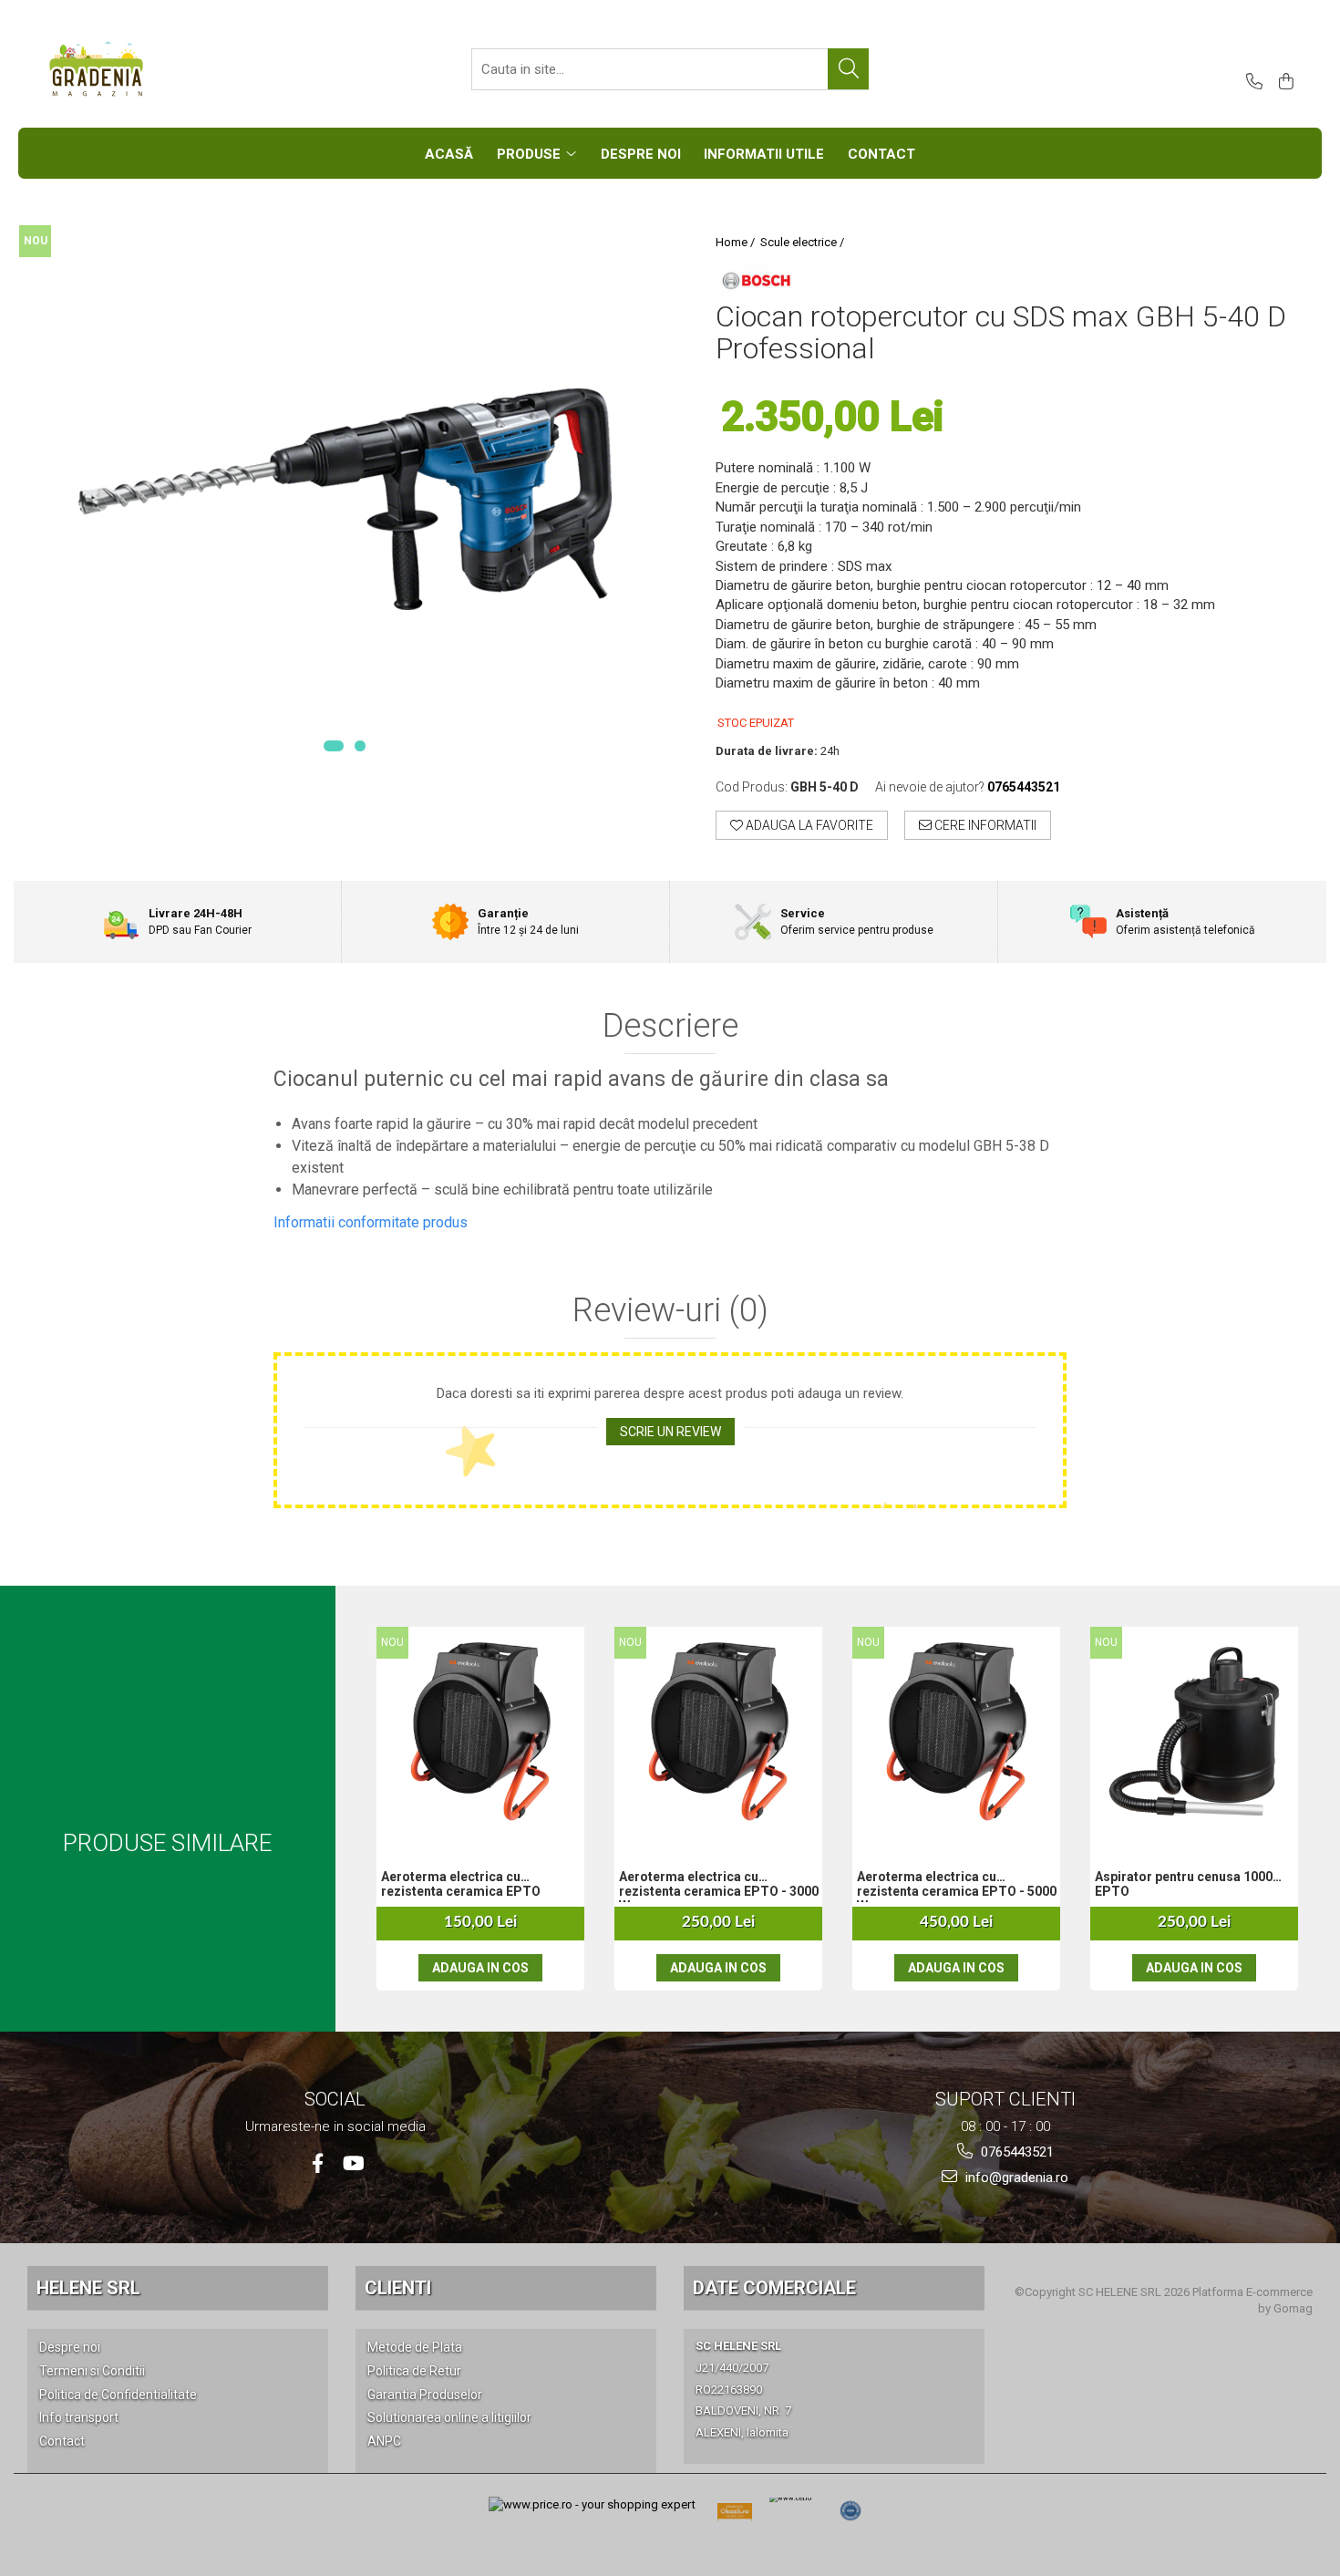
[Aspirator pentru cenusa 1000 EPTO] (1195, 1731)
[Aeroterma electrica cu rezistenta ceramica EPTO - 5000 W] (957, 1731)
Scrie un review (670, 1432)
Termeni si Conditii (92, 2371)
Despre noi (70, 2347)
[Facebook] (318, 2163)
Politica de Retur (414, 2371)
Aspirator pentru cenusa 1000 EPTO (1184, 1884)
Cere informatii (984, 825)
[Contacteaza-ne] (1251, 83)
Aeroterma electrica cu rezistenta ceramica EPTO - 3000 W (719, 1886)
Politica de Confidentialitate (118, 2395)
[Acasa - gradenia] (137, 69)
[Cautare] (848, 69)
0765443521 (1015, 2152)
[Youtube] (352, 2163)
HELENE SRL (88, 2288)
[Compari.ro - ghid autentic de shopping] (850, 2511)
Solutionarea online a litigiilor (449, 2417)
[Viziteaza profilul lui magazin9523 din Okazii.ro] (735, 2517)
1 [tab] (334, 746)
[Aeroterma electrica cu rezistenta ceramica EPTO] (481, 1731)
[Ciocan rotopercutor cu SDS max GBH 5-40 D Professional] (345, 499)
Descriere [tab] (670, 1027)
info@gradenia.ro (1015, 2178)
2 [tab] (360, 746)
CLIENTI (398, 2288)
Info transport (79, 2417)
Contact (62, 2441)
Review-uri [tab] (670, 1311)
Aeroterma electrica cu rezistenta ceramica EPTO (461, 1884)
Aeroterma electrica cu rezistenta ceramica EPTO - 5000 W (957, 1886)
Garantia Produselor (425, 2395)
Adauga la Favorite (808, 825)
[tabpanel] (345, 499)
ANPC (384, 2441)
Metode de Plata (415, 2347)
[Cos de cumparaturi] (1283, 83)
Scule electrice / (804, 242)
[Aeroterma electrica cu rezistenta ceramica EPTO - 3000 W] (719, 1731)
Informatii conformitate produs (371, 1222)
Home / (737, 242)
